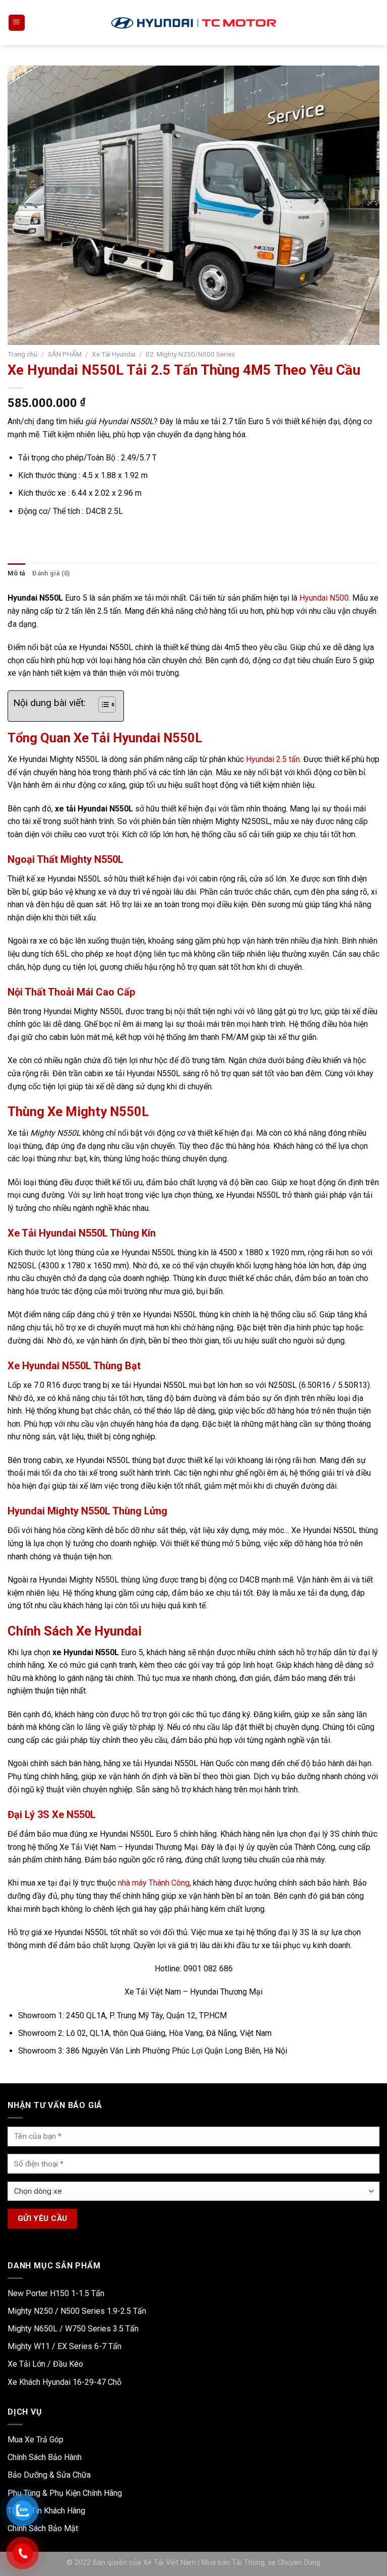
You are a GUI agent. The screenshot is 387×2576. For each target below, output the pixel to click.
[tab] (16, 573)
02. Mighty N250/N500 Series (190, 354)
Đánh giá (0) (51, 573)
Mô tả (16, 573)
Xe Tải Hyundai (114, 354)
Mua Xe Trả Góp (36, 2440)
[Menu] (17, 23)
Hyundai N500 (324, 598)
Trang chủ (23, 354)
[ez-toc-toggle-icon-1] (102, 706)
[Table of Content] (107, 705)
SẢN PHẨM (65, 354)
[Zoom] (21, 333)
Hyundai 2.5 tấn (273, 759)
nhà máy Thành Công (154, 1883)
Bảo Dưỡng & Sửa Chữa (49, 2475)
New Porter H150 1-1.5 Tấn (56, 2293)
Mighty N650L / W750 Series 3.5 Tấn (73, 2329)
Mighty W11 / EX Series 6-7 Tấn (64, 2346)
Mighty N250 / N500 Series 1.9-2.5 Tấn (77, 2311)
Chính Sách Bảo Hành (45, 2457)
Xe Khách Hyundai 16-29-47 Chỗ (64, 2382)
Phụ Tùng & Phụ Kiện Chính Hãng (65, 2493)
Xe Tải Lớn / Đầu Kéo (45, 2364)
